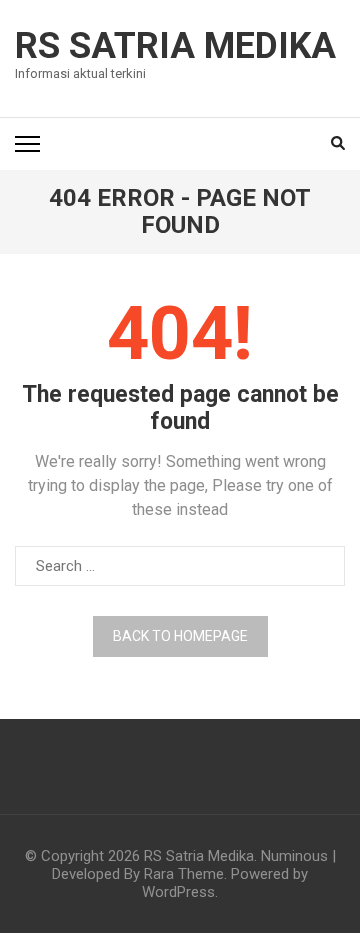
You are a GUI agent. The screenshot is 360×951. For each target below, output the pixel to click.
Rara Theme (184, 874)
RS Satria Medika (175, 46)
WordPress (178, 892)
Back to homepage (180, 636)
